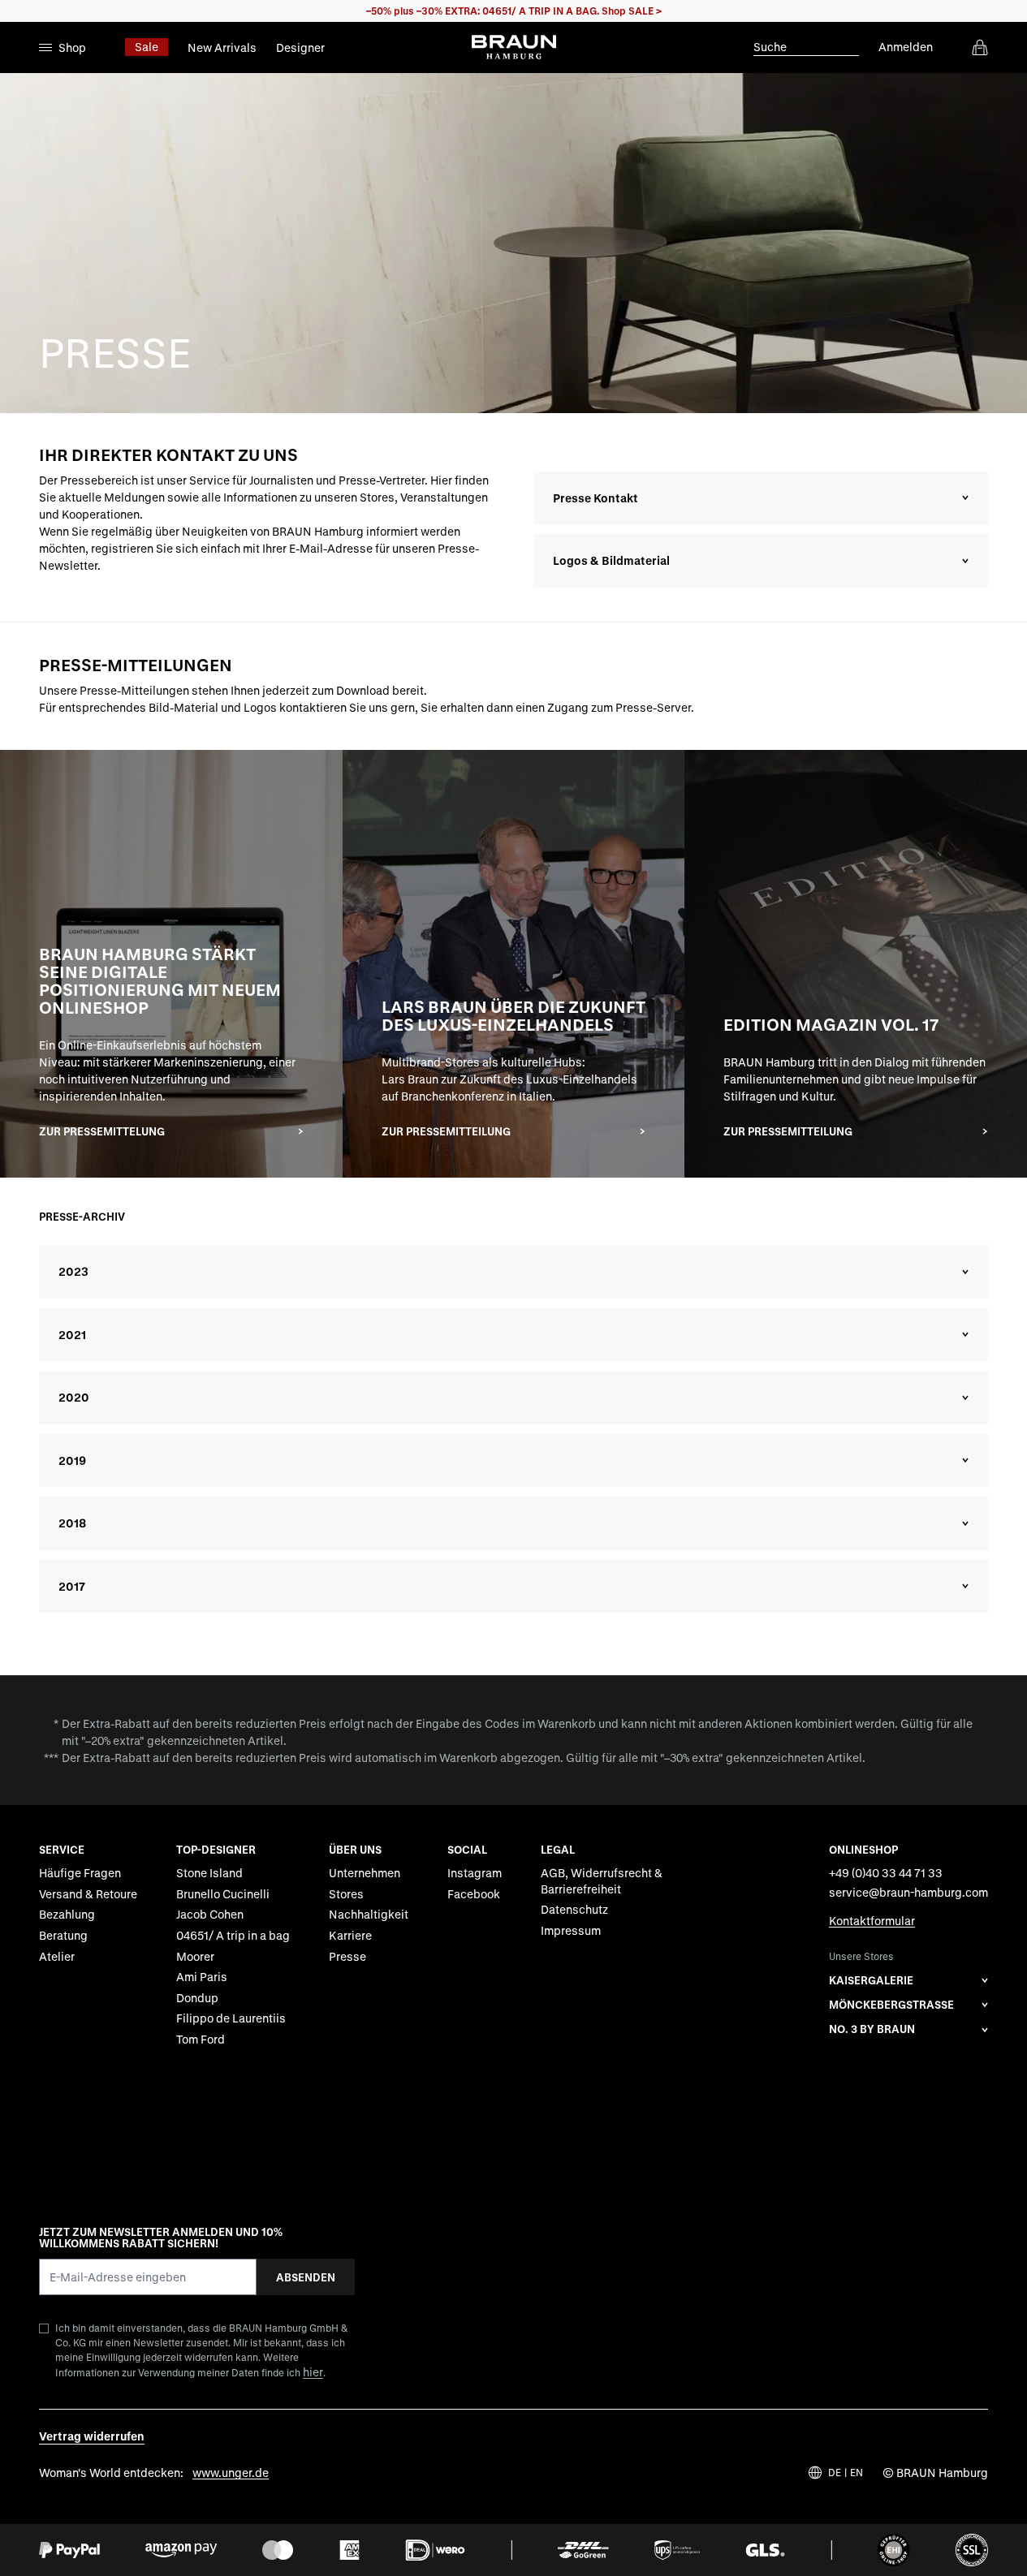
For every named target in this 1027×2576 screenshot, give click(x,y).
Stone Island (209, 1873)
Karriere (350, 1935)
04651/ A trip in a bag (233, 1935)
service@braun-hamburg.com (908, 1892)
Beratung (63, 1935)
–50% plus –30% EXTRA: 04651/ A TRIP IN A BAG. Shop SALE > (514, 11)
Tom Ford (201, 2039)
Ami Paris (202, 1977)
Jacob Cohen (210, 1915)
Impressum (571, 1930)
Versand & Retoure (88, 1894)
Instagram (475, 1873)
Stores (346, 1894)
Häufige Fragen (80, 1873)
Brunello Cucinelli (223, 1894)
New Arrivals (222, 47)
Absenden (306, 2277)
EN (857, 2473)
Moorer (195, 1956)
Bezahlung (67, 1915)
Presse (347, 1956)
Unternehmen (365, 1873)
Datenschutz (574, 1910)
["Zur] (171, 964)
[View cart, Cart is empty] (980, 47)
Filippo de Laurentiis (231, 2018)
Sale (147, 47)
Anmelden (906, 47)
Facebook (474, 1894)
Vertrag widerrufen (92, 2436)
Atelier (57, 1956)
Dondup (197, 1998)
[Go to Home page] (514, 47)
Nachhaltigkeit (369, 1915)
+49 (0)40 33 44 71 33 (886, 1873)
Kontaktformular (872, 1921)
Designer (300, 47)
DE (835, 2473)
